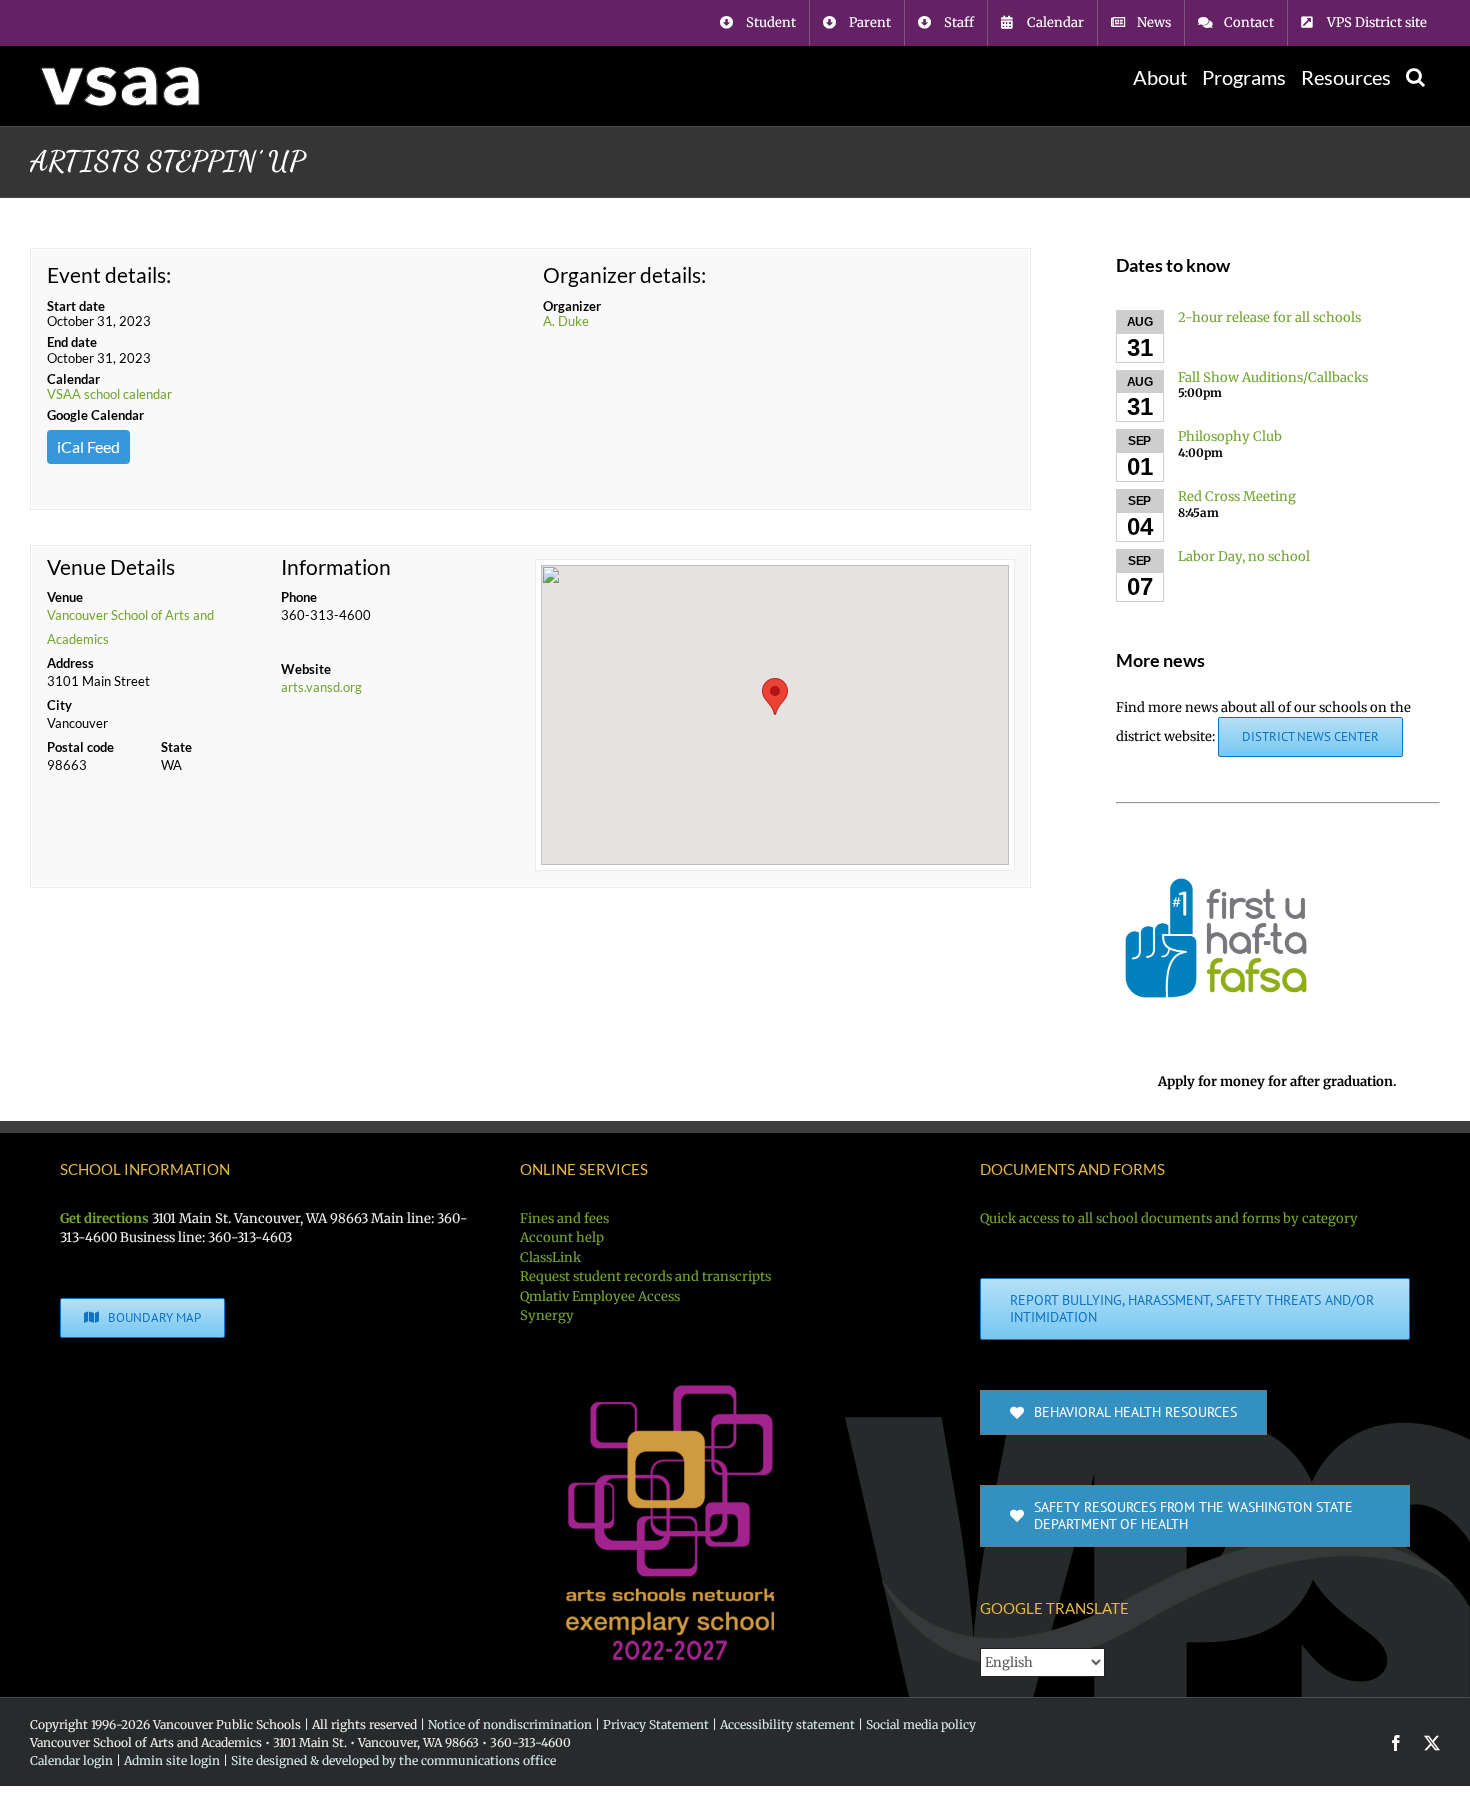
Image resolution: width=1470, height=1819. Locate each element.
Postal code (80, 747)
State (176, 747)
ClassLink (550, 1257)
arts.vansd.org (321, 687)
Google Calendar (95, 415)
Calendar (73, 379)
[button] (1415, 77)
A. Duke (566, 321)
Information (336, 567)
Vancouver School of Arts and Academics (130, 627)
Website (306, 669)
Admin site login (172, 1760)
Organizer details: (624, 274)
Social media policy (921, 1724)
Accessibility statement (787, 1724)
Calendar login (71, 1760)
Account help (562, 1237)
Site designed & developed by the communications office (393, 1760)
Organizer (572, 306)
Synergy (547, 1315)
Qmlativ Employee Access (600, 1296)
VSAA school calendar (109, 394)
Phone (299, 597)
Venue (65, 597)
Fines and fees (564, 1218)
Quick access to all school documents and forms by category (1169, 1218)
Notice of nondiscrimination (510, 1724)
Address (70, 663)
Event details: (109, 274)
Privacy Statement (656, 1724)
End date (72, 342)
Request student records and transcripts (645, 1276)
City (59, 705)
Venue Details (111, 567)
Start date (76, 306)
